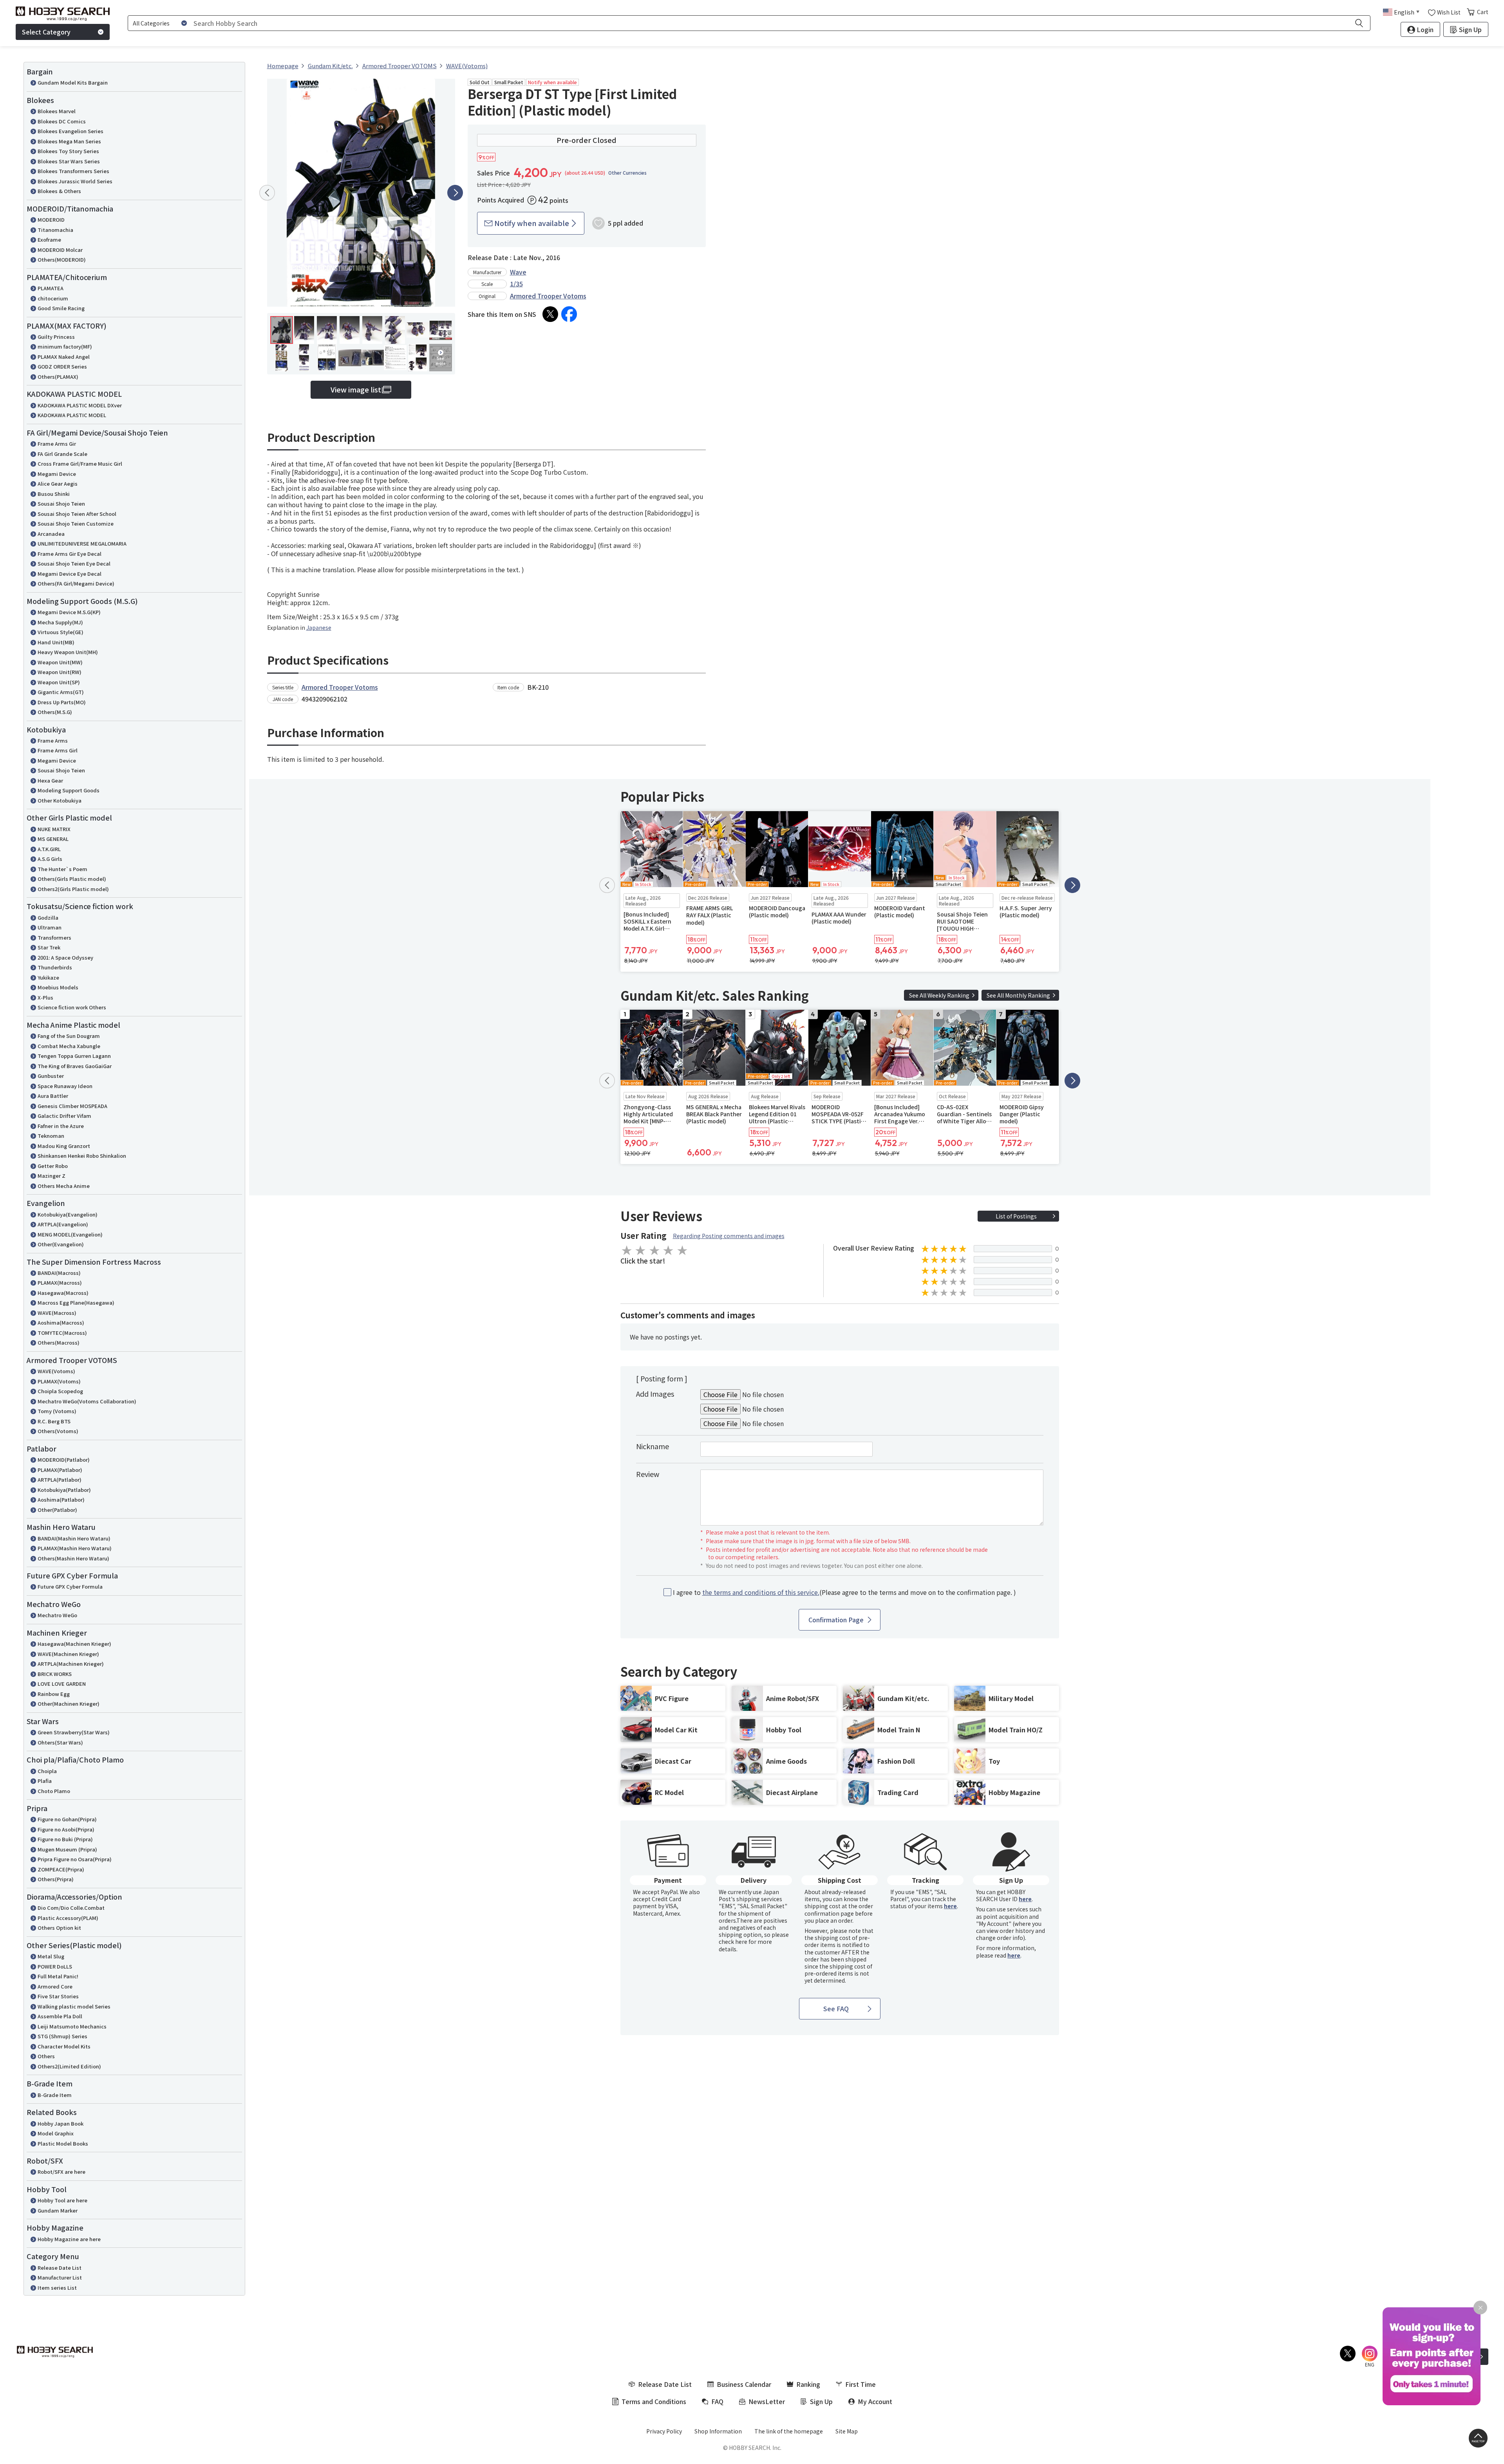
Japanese (319, 627)
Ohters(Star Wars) (60, 1742)
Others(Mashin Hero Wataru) (73, 1558)
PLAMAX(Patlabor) (60, 1470)
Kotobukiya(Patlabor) (64, 1490)
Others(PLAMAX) (58, 377)
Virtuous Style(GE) (61, 632)
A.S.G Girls (50, 859)
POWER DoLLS (55, 1966)
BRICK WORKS (55, 1674)
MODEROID (51, 220)
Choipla (47, 1771)
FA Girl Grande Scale (62, 454)
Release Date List (60, 2268)
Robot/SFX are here (61, 2172)
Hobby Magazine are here (69, 2239)
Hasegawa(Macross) (63, 1293)
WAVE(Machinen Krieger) (68, 1654)
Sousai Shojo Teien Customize (76, 523)
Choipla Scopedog (60, 1391)
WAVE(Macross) (57, 1313)
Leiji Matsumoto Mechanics (72, 2026)
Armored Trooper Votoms (548, 296)
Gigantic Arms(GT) (61, 692)
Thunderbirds (55, 967)
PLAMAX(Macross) (60, 1283)
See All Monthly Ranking (1018, 995)
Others (46, 2056)
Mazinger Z (52, 1176)
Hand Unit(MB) (56, 642)
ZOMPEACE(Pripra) (61, 1869)
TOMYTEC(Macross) (62, 1333)
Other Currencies (627, 173)
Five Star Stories (58, 1996)
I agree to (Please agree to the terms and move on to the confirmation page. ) (844, 1592)
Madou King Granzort (64, 1146)
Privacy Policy (664, 2431)
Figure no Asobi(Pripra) (66, 1829)
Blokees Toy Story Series (68, 151)
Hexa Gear (50, 780)
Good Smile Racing (61, 308)
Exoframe (49, 240)
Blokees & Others (59, 191)
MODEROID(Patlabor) (64, 1460)
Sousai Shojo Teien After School (77, 514)
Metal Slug (51, 1956)
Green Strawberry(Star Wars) (74, 1732)
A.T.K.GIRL (49, 849)
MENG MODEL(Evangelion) (70, 1234)
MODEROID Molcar (60, 250)
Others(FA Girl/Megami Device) (76, 583)
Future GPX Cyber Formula (70, 1586)
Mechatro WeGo (57, 1615)
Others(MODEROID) (62, 259)
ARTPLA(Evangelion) (63, 1224)
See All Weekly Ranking (939, 995)
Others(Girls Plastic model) (72, 879)
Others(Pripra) (56, 1879)
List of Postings (1016, 1216)
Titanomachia (55, 230)
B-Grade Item (55, 2095)
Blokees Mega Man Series (69, 141)
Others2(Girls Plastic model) (73, 889)
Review (648, 1474)
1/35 (516, 284)
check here (733, 1942)
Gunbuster (51, 1076)
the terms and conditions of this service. (761, 1592)
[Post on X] (550, 314)
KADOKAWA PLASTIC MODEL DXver (80, 405)
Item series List (57, 2288)
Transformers (54, 937)
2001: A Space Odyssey (65, 957)
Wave (518, 272)
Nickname (653, 1446)
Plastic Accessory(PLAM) (68, 1918)
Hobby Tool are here (62, 2200)
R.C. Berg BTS (54, 1421)
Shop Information (718, 2431)
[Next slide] (455, 193)
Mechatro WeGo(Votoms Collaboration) (87, 1401)
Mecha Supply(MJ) (60, 622)
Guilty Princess (56, 337)
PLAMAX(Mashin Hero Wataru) (75, 1548)
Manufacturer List (60, 2277)
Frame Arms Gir (57, 444)
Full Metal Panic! (58, 1976)
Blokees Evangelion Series (70, 131)
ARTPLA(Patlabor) (60, 1480)
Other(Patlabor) (57, 1510)
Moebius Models (58, 987)
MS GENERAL (53, 839)
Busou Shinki (54, 494)
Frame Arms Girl (58, 750)
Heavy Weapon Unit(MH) (68, 652)
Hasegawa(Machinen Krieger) (74, 1644)
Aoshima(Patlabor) (61, 1500)
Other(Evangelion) (61, 1244)
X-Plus (45, 997)
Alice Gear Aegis (58, 484)
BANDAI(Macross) (59, 1273)
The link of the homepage (789, 2431)
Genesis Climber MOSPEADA (72, 1106)
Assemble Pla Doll (60, 2016)
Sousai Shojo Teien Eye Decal (74, 563)
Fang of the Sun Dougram (69, 1036)
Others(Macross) (59, 1342)
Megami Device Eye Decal (70, 574)
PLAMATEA (51, 288)
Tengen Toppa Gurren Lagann (74, 1056)
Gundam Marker (58, 2210)
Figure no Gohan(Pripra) (67, 1819)
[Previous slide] (267, 193)
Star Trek (49, 947)
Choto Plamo (54, 1791)
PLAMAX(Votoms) (59, 1381)
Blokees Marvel (57, 111)
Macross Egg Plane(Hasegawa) (76, 1303)
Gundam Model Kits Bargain (73, 82)
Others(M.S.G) (55, 712)
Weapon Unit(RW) (60, 672)
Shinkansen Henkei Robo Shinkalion (82, 1156)
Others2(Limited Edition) (69, 2066)
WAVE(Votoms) (56, 1371)
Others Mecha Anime (64, 1186)
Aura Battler (53, 1096)
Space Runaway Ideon (65, 1086)
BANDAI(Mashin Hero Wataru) (74, 1538)
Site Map (847, 2431)
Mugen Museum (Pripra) (67, 1849)
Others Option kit (59, 1928)
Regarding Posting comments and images (729, 1236)
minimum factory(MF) (65, 346)
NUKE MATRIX (54, 829)
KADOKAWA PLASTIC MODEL (72, 415)
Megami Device (57, 474)
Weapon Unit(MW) (60, 662)
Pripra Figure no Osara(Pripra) (75, 1859)
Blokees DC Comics (62, 121)
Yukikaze (48, 977)
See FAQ (836, 2008)
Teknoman (51, 1136)
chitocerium (53, 298)
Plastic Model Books (63, 2143)
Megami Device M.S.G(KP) (69, 612)
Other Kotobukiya (60, 800)
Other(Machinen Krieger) (69, 1704)
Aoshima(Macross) (61, 1322)
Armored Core (55, 1986)
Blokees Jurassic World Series (75, 181)
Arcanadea (51, 534)
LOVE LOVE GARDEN (62, 1684)
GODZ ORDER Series (62, 366)
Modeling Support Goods (69, 790)
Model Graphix (56, 2133)
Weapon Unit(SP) (59, 682)
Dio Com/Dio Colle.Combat (71, 1908)
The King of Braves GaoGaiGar (75, 1066)
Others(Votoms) (58, 1431)
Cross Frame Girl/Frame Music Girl (80, 464)
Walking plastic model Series (74, 2006)
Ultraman (50, 927)
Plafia (45, 1781)
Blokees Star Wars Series (69, 161)
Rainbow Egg (54, 1694)
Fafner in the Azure (61, 1126)
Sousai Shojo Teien (61, 503)
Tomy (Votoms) (57, 1411)
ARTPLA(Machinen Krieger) (71, 1664)
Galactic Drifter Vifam (64, 1116)
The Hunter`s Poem (62, 869)
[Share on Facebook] (569, 314)
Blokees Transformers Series (73, 171)
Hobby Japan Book (61, 2123)
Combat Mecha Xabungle (69, 1046)
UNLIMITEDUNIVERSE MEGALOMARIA (82, 543)
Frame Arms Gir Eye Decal (70, 554)
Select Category (46, 32)
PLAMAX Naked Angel (64, 357)
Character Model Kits (64, 2046)
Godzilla (48, 917)
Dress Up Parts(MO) (62, 702)
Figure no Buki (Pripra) (65, 1839)
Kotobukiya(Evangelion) (68, 1214)
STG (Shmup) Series (62, 2036)
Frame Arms (53, 740)
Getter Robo (53, 1166)
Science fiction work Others (72, 1007)
